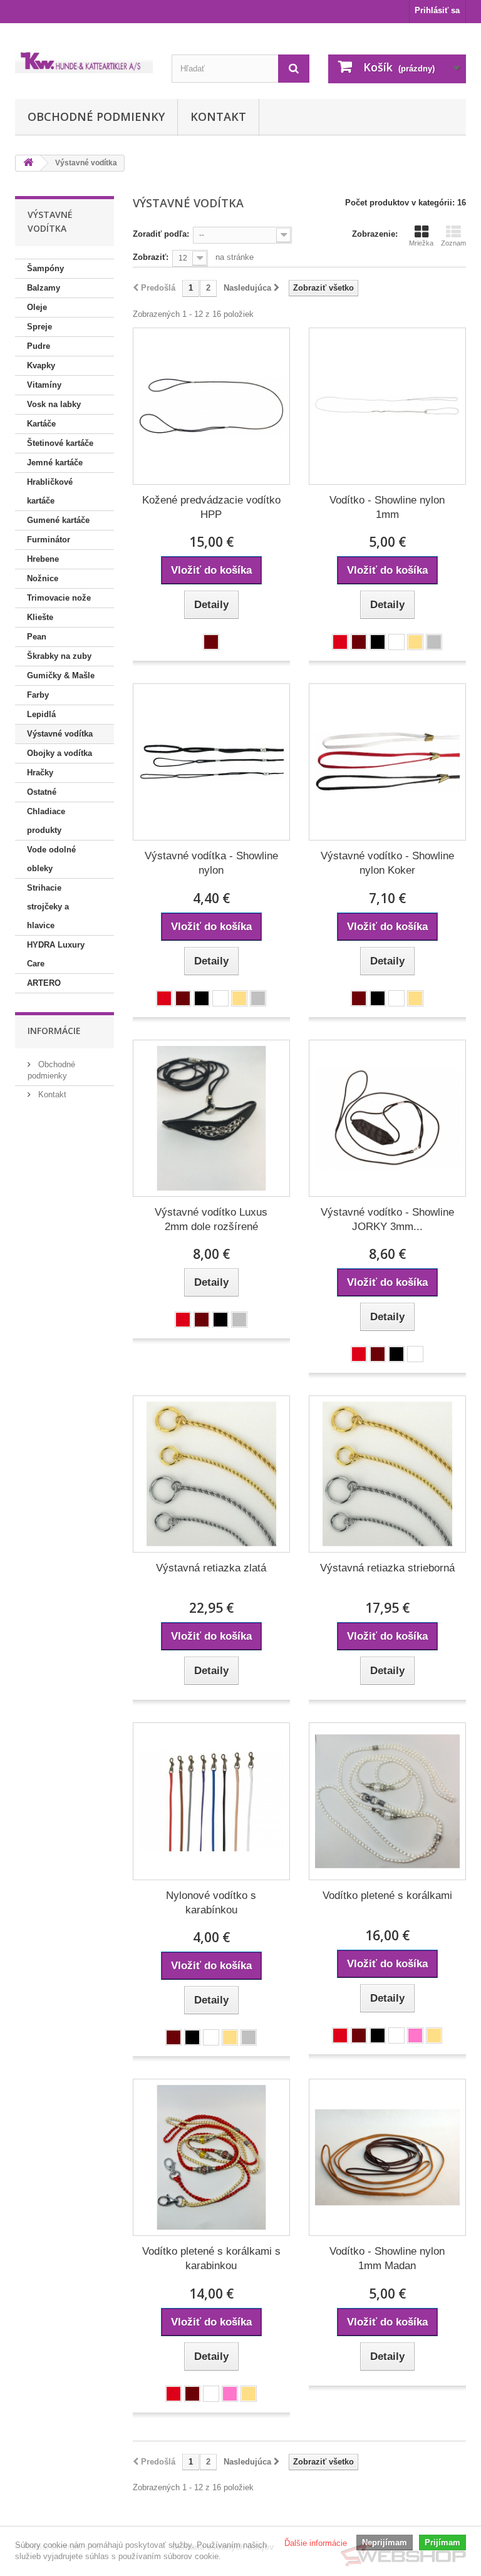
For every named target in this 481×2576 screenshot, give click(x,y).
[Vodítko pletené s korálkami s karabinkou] (211, 2157)
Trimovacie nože (59, 598)
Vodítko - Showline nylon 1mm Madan (387, 2258)
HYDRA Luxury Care (56, 954)
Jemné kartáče (55, 463)
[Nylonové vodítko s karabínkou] (211, 1801)
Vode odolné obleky (51, 859)
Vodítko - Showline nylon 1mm (387, 507)
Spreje (39, 327)
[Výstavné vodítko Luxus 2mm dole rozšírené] (211, 1118)
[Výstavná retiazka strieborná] (387, 1474)
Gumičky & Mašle (61, 675)
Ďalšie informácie (316, 2543)
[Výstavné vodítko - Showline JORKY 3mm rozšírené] (387, 1118)
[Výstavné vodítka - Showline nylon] (211, 762)
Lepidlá (41, 714)
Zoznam (453, 243)
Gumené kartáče (58, 520)
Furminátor (49, 540)
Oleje (37, 307)
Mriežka (421, 243)
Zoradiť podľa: (161, 234)
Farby (38, 695)
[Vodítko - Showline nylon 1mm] (387, 406)
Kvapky (41, 365)
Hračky (40, 773)
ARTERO (44, 983)
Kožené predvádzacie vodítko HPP (211, 507)
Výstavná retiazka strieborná (387, 1568)
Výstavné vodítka (60, 734)
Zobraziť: (151, 257)
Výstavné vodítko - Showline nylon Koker (387, 863)
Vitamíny (44, 385)
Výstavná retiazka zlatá (211, 1568)
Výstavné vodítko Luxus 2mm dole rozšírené (211, 1219)
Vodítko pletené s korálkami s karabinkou (211, 2258)
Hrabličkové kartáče (50, 491)
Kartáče (41, 424)
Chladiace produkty (46, 821)
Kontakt (218, 116)
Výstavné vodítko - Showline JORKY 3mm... (387, 1219)
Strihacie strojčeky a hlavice (48, 907)
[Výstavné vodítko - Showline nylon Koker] (387, 762)
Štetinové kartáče (60, 443)
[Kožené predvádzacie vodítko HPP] (211, 406)
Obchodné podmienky (96, 116)
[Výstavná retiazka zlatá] (211, 1474)
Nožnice (43, 578)
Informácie (54, 1031)
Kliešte (40, 617)
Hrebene (43, 559)
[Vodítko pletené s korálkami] (387, 1801)
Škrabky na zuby (59, 656)
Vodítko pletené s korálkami (387, 1896)
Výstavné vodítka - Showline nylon (211, 863)
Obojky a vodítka (59, 753)
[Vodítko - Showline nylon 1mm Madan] (387, 2157)
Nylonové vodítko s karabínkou (211, 1903)
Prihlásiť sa (437, 10)
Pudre (39, 346)
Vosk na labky (54, 404)
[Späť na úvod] (28, 163)
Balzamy (44, 288)
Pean (37, 637)
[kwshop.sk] (84, 61)
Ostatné (42, 792)
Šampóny (45, 268)
